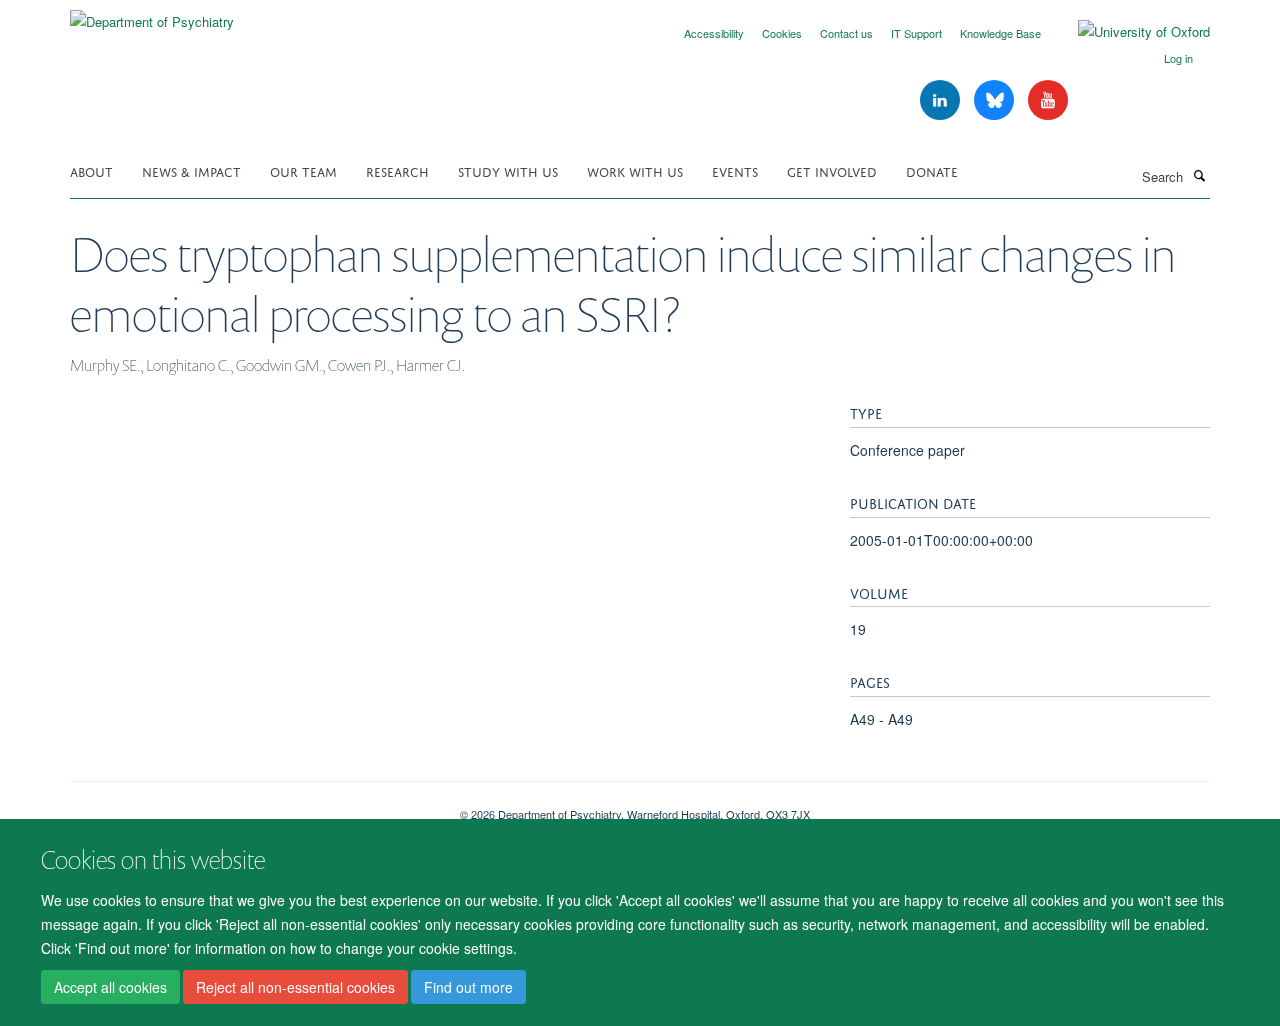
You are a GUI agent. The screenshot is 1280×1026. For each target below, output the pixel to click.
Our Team (303, 170)
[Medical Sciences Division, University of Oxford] (250, 807)
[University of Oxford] (1129, 32)
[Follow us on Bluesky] (996, 100)
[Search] (1199, 175)
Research (397, 170)
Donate (932, 170)
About (91, 170)
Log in (1178, 58)
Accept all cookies (110, 987)
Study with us (508, 170)
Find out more (468, 987)
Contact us (846, 33)
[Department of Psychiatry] (152, 14)
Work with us (635, 170)
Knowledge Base (1000, 33)
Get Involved (832, 170)
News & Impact (191, 170)
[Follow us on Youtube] (1048, 100)
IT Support (916, 33)
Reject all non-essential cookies (295, 987)
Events (735, 170)
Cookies (782, 33)
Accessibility (714, 33)
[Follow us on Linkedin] (942, 100)
